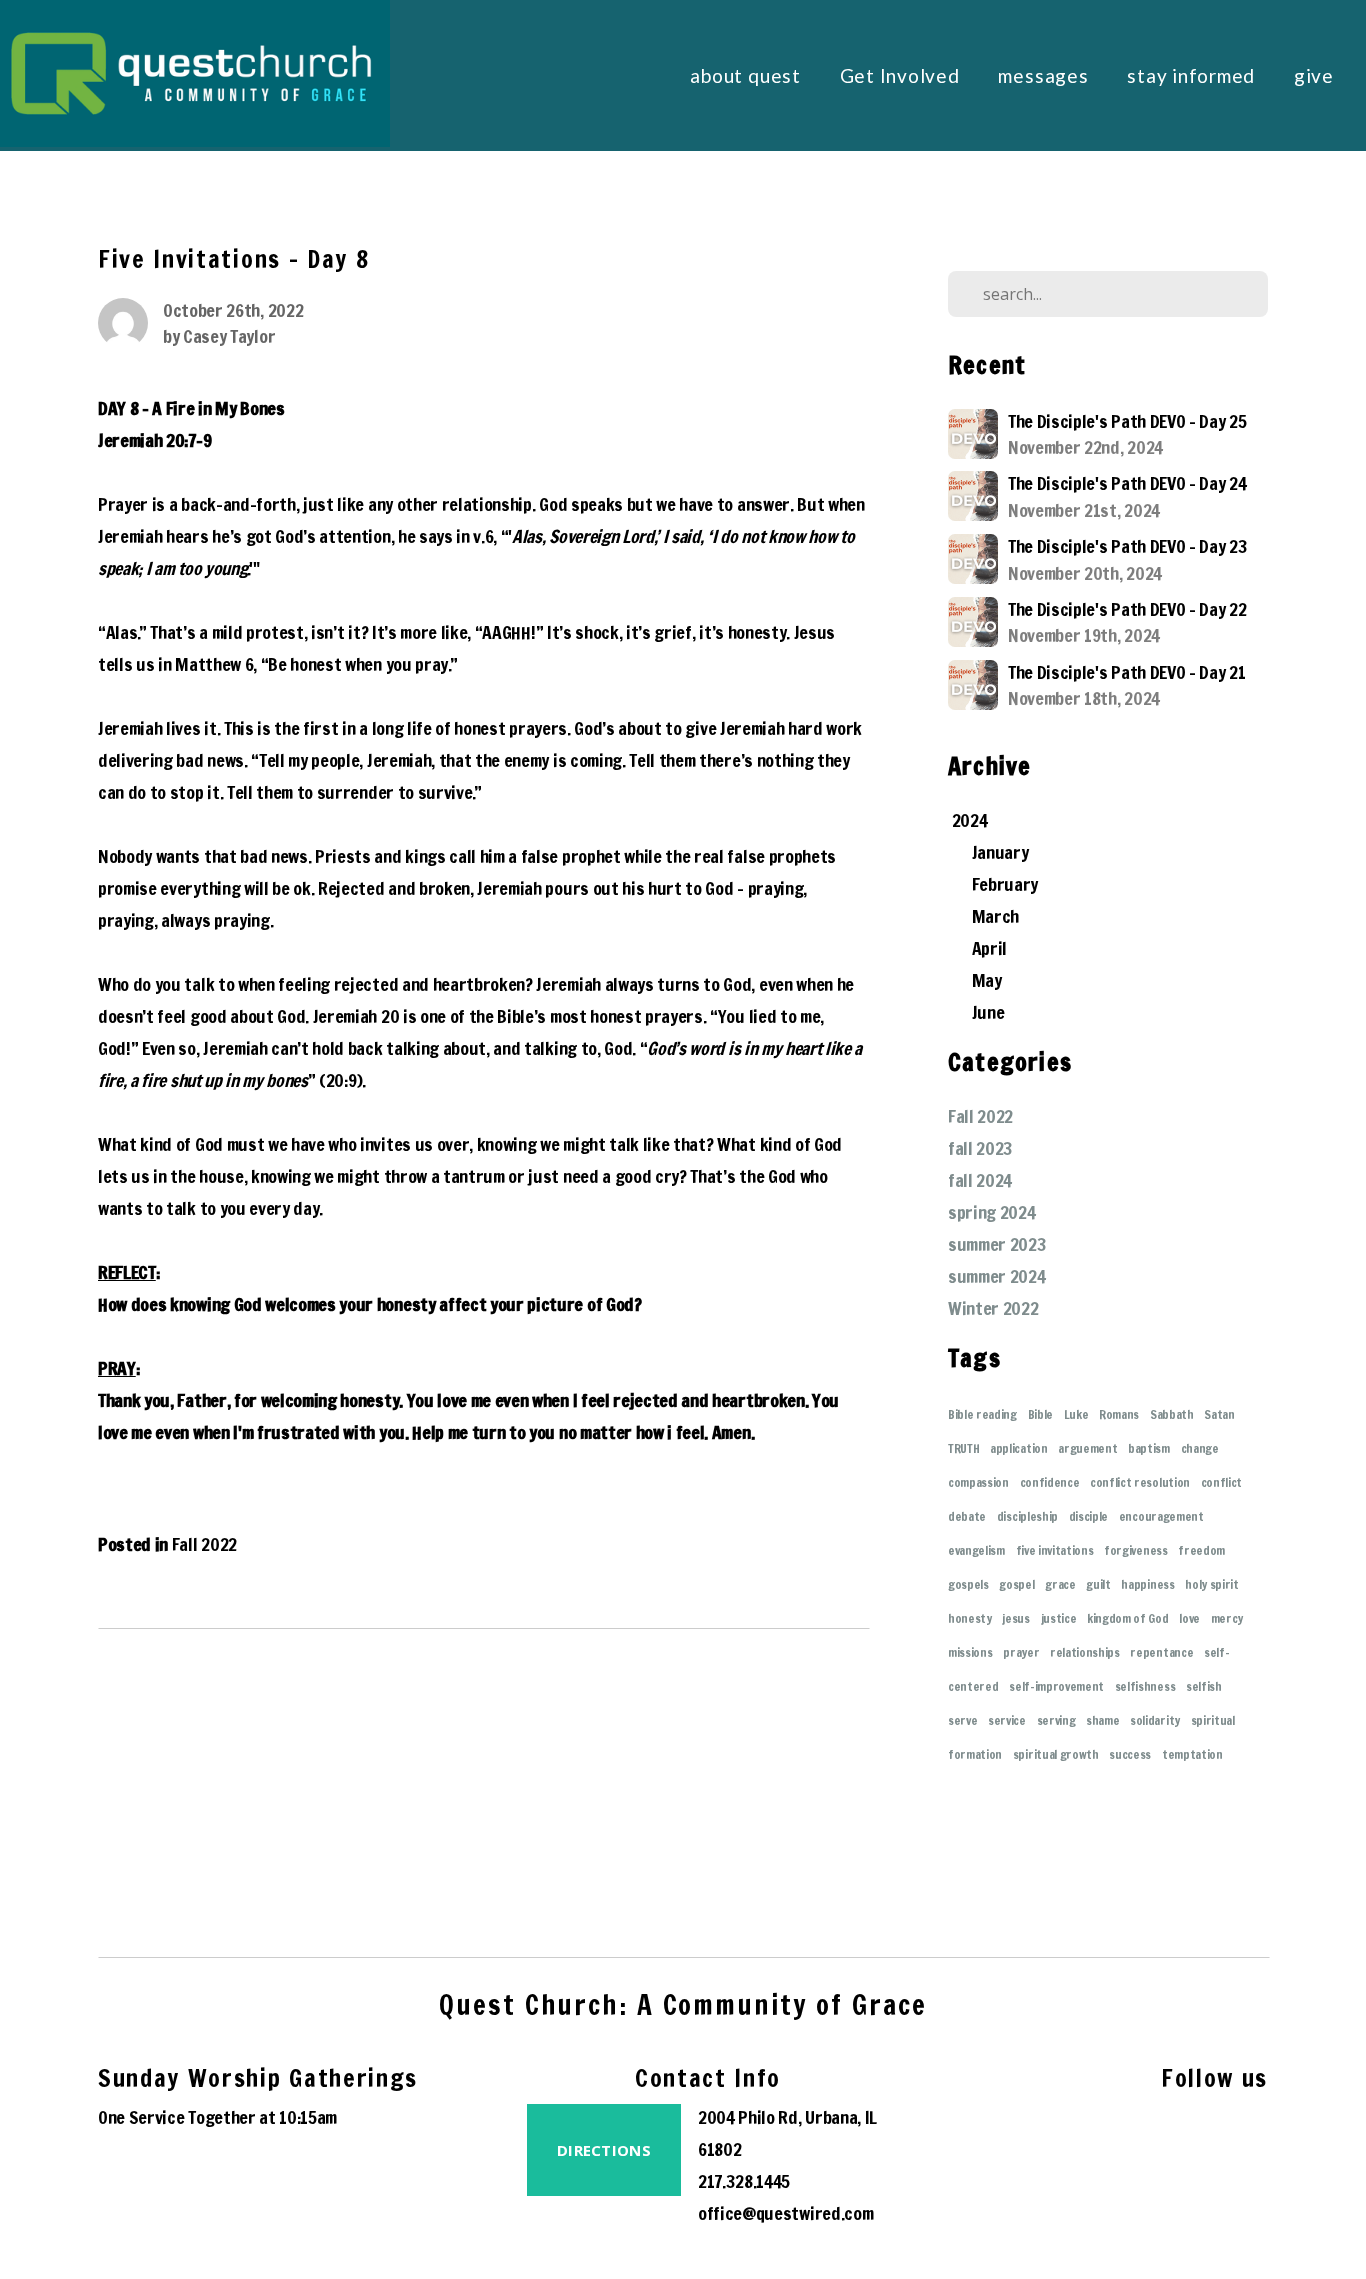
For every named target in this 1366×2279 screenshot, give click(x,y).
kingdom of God (1128, 1618)
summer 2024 (996, 1276)
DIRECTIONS (604, 2150)
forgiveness (1135, 1550)
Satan (1219, 1414)
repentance (1161, 1652)
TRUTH (963, 1448)
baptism (1149, 1448)
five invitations (1055, 1550)
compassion (978, 1482)
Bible (1040, 1414)
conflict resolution (1140, 1482)
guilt (1098, 1584)
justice (1059, 1618)
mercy (1227, 1618)
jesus (1015, 1618)
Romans (1119, 1414)
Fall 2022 (204, 1544)
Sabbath (1172, 1414)
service (1007, 1720)
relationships (1085, 1652)
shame (1102, 1720)
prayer (1021, 1652)
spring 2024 (991, 1212)
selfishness (1145, 1686)
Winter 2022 (993, 1308)
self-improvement (1056, 1686)
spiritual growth (1056, 1754)
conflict (1221, 1482)
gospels (968, 1584)
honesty (970, 1618)
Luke (1076, 1414)
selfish (1204, 1686)
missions (970, 1652)
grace (1060, 1584)
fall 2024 (980, 1180)
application (1018, 1448)
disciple (1088, 1516)
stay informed (1193, 75)
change (1200, 1448)
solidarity (1155, 1720)
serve (962, 1720)
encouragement (1161, 1516)
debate (967, 1516)
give (1314, 75)
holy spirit (1211, 1584)
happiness (1147, 1584)
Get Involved (902, 75)
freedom (1201, 1550)
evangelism (976, 1550)
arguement (1087, 1448)
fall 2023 (980, 1148)
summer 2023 (997, 1244)
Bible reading (982, 1414)
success (1130, 1754)
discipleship (1027, 1516)
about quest (747, 75)
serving (1056, 1720)
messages (1045, 75)
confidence (1050, 1482)
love (1189, 1618)
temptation (1192, 1754)
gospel (1016, 1584)
